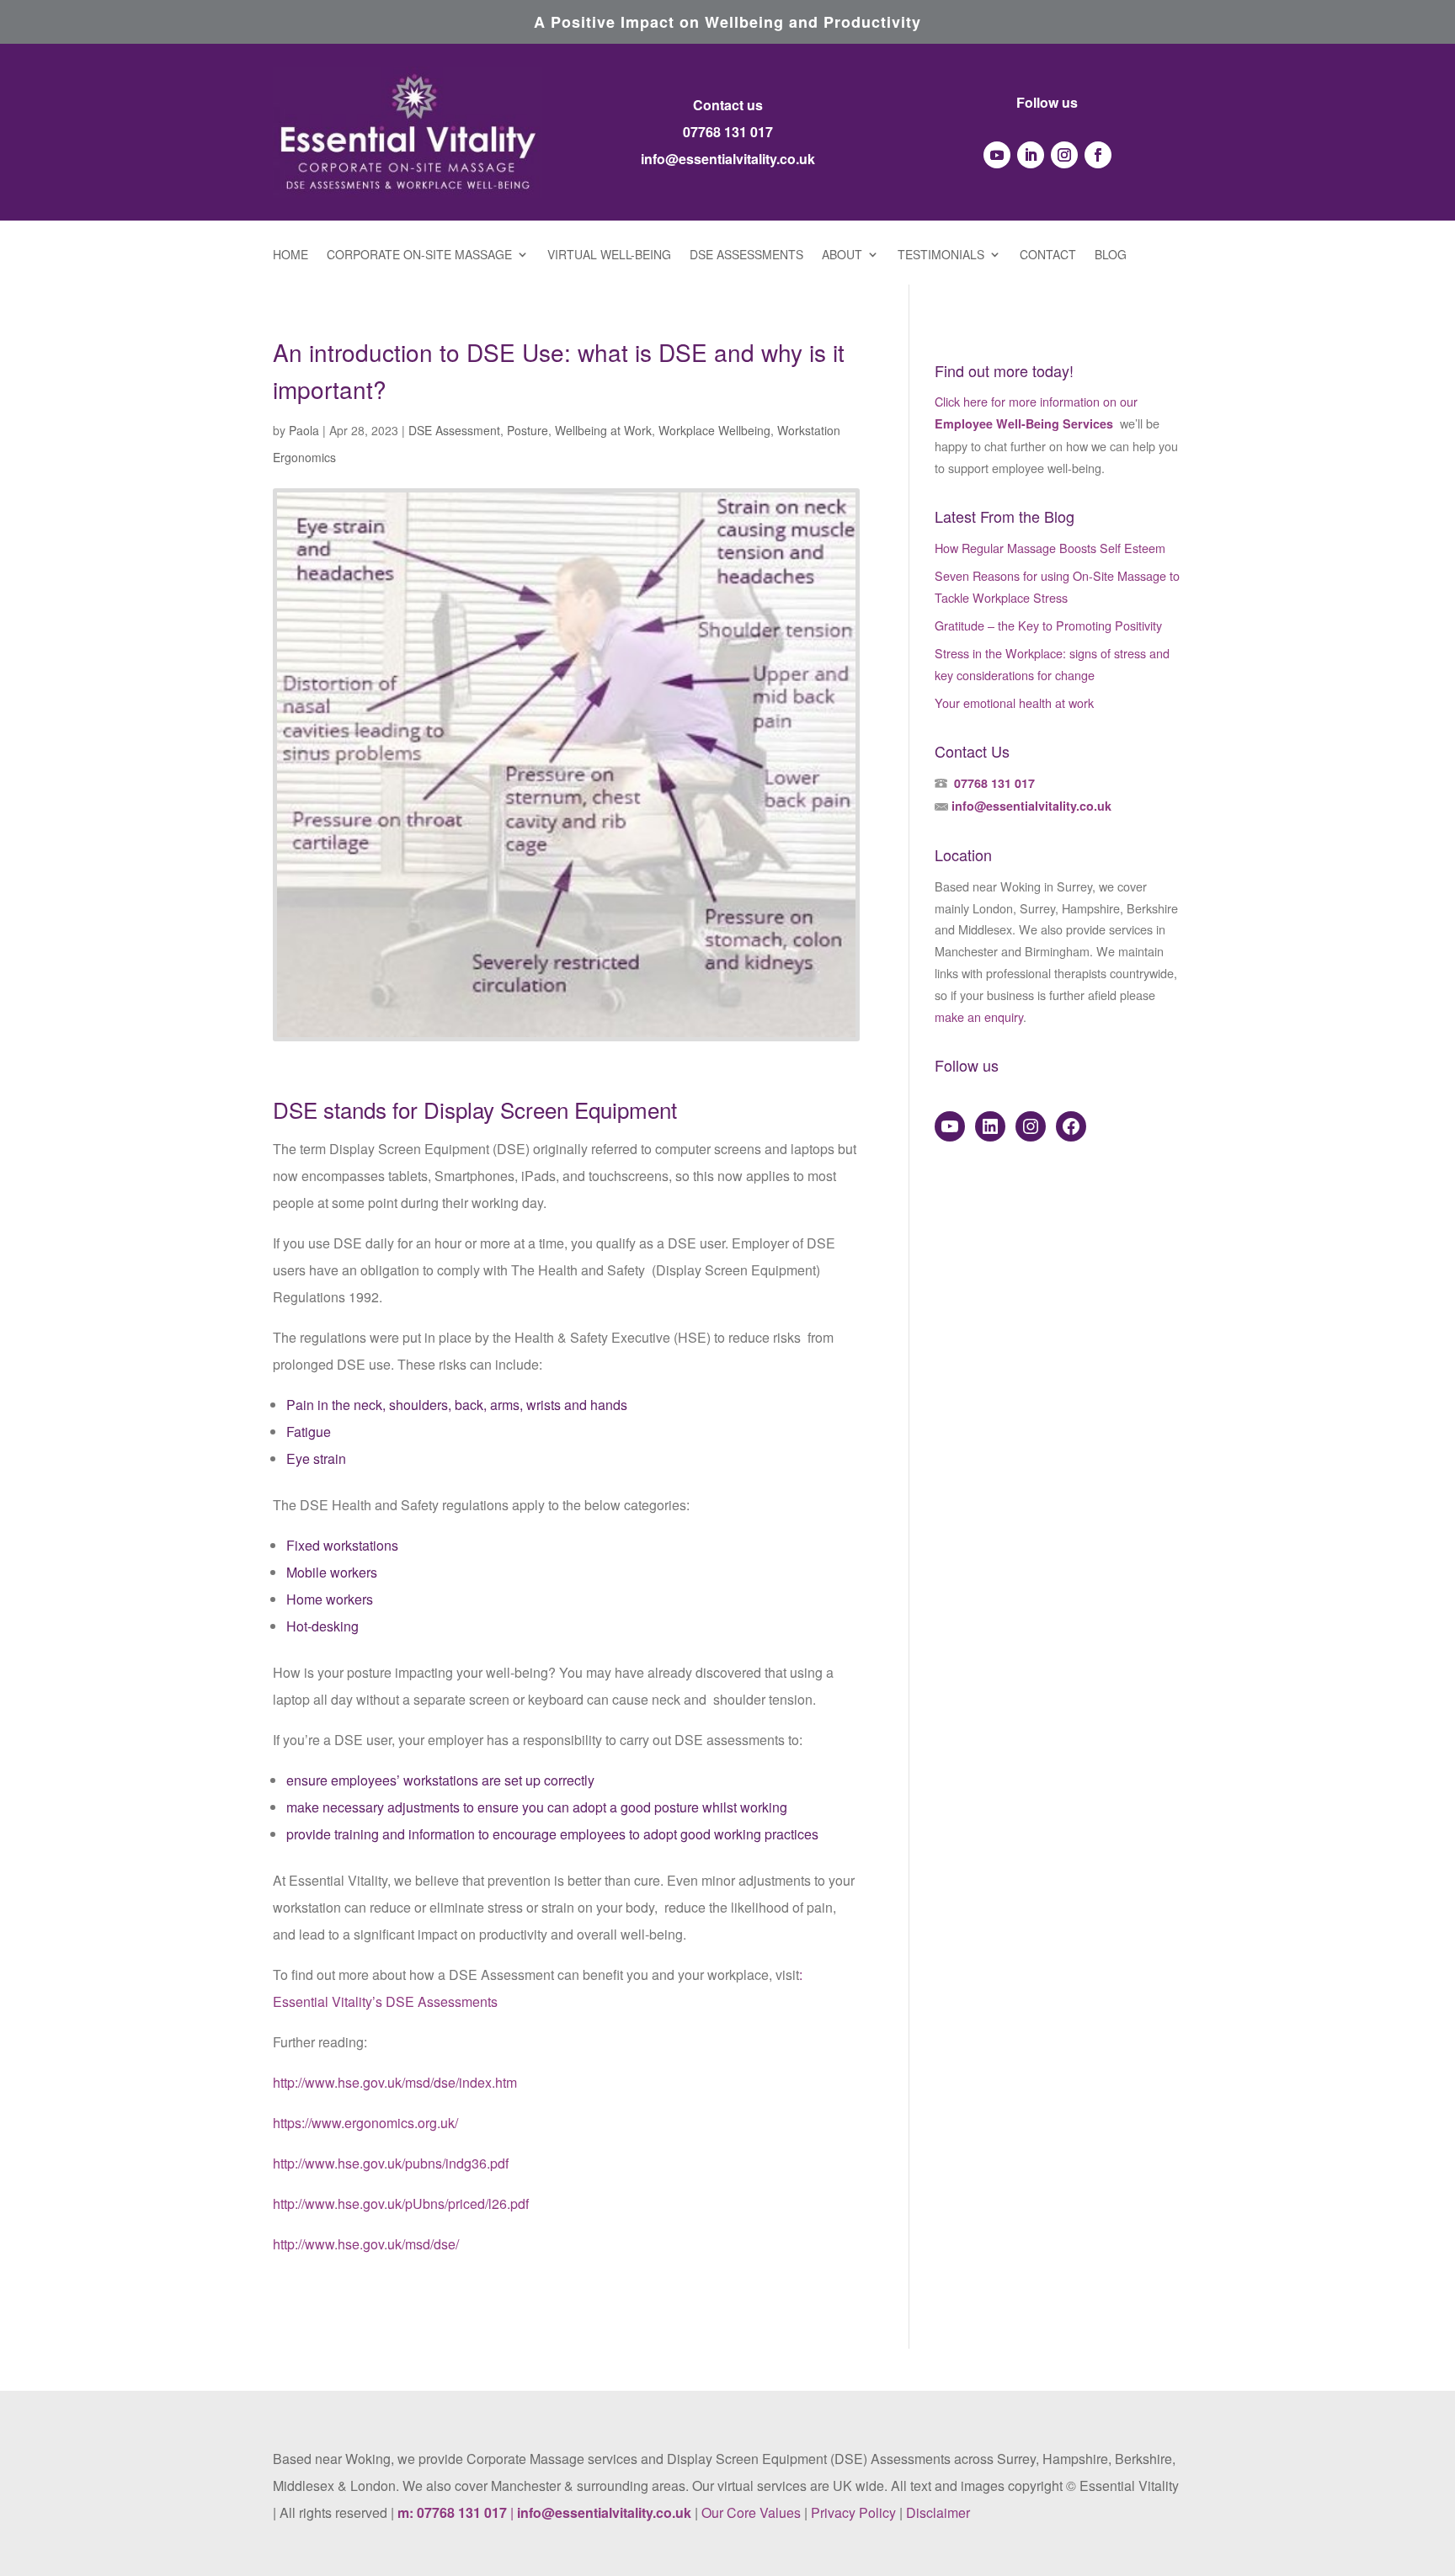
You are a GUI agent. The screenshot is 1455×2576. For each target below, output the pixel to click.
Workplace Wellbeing (714, 430)
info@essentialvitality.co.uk (728, 159)
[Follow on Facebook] (1098, 155)
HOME (290, 255)
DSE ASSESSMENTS (746, 255)
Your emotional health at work (1014, 703)
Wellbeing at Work (603, 430)
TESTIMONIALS (941, 255)
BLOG (1111, 255)
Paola (304, 430)
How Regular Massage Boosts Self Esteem (1050, 548)
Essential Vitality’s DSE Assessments (385, 2001)
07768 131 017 (728, 132)
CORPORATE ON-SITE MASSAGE (419, 255)
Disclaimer (938, 2512)
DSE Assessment (454, 430)
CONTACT (1048, 255)
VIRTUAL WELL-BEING (609, 255)
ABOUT (842, 255)
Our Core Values (751, 2512)
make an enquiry (979, 1017)
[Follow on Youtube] (997, 155)
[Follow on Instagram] (1064, 155)
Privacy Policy (853, 2512)
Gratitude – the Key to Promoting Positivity (1048, 625)
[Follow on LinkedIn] (1031, 155)
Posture (528, 430)
